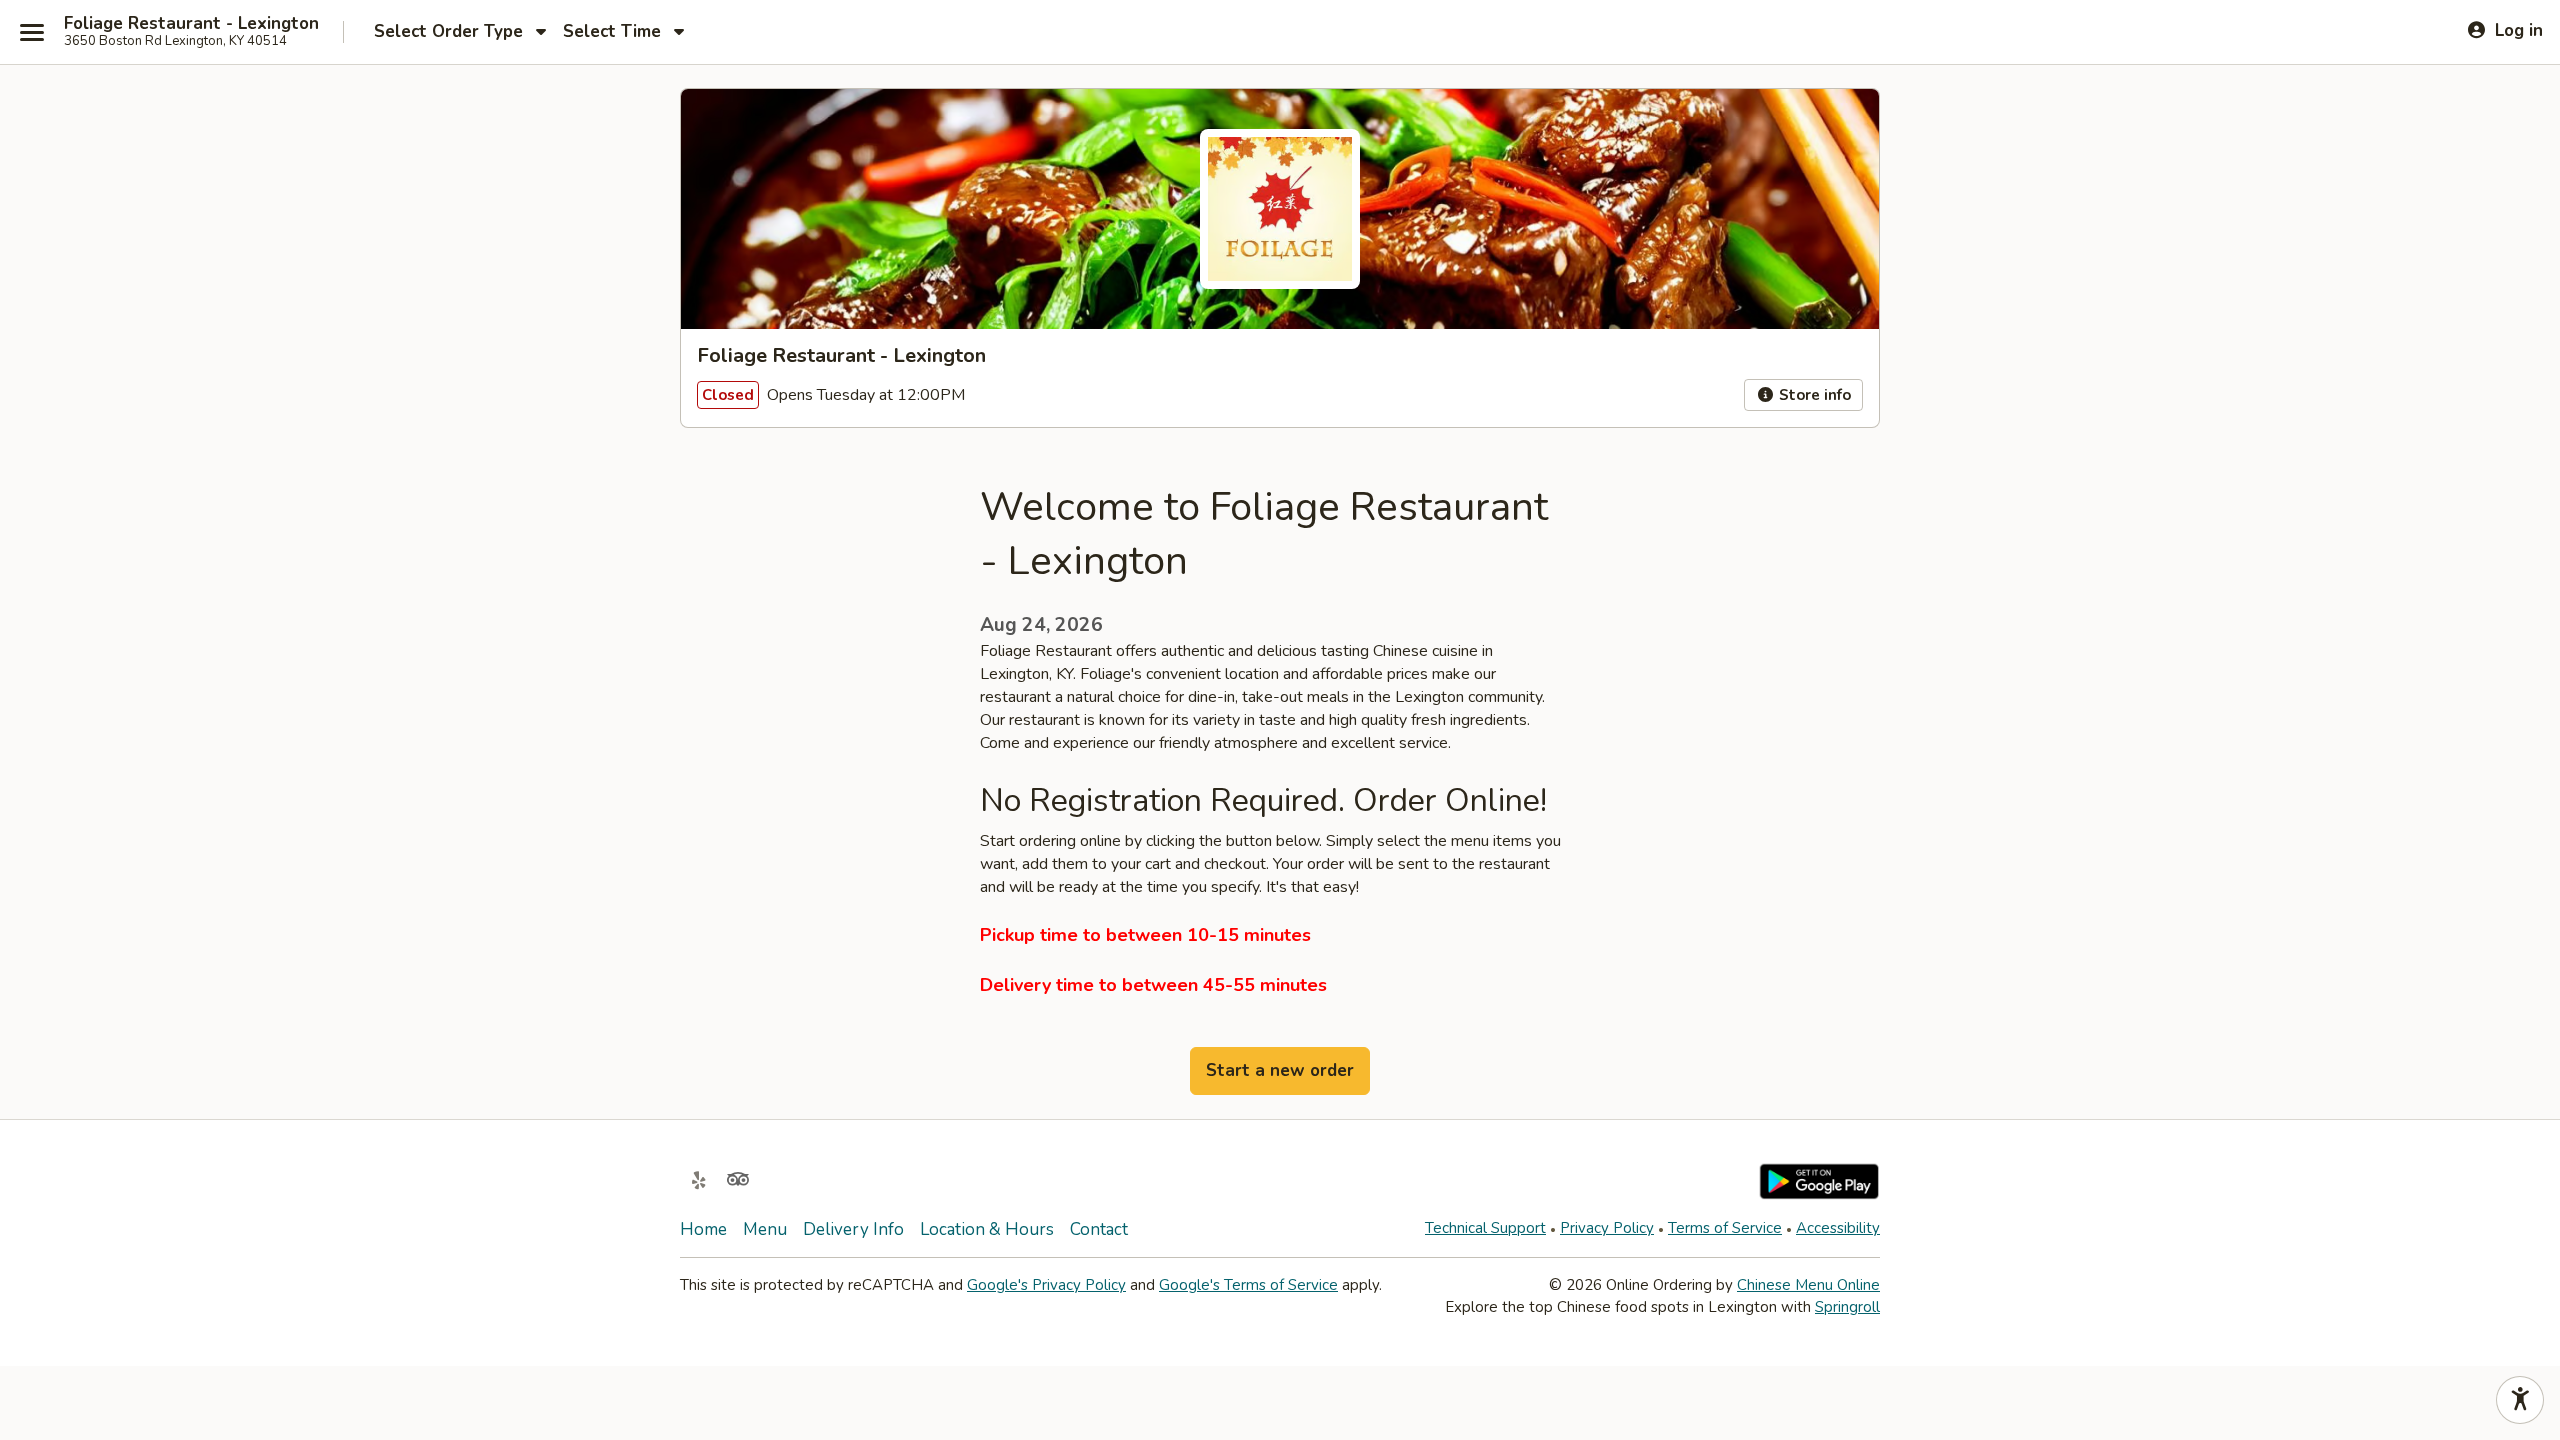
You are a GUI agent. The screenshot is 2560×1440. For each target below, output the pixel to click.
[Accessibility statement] (2520, 1400)
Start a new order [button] (1280, 1070)
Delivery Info (853, 1229)
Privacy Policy (1607, 1228)
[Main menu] (32, 32)
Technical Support (1485, 1228)
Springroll (1847, 1307)
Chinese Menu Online (1808, 1285)
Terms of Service (1725, 1228)
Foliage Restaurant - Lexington (191, 24)
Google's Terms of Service (1248, 1285)
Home (703, 1229)
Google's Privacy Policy (1046, 1285)
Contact (1099, 1229)
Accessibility (1838, 1228)
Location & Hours (987, 1229)
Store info (1813, 395)
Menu (765, 1229)
